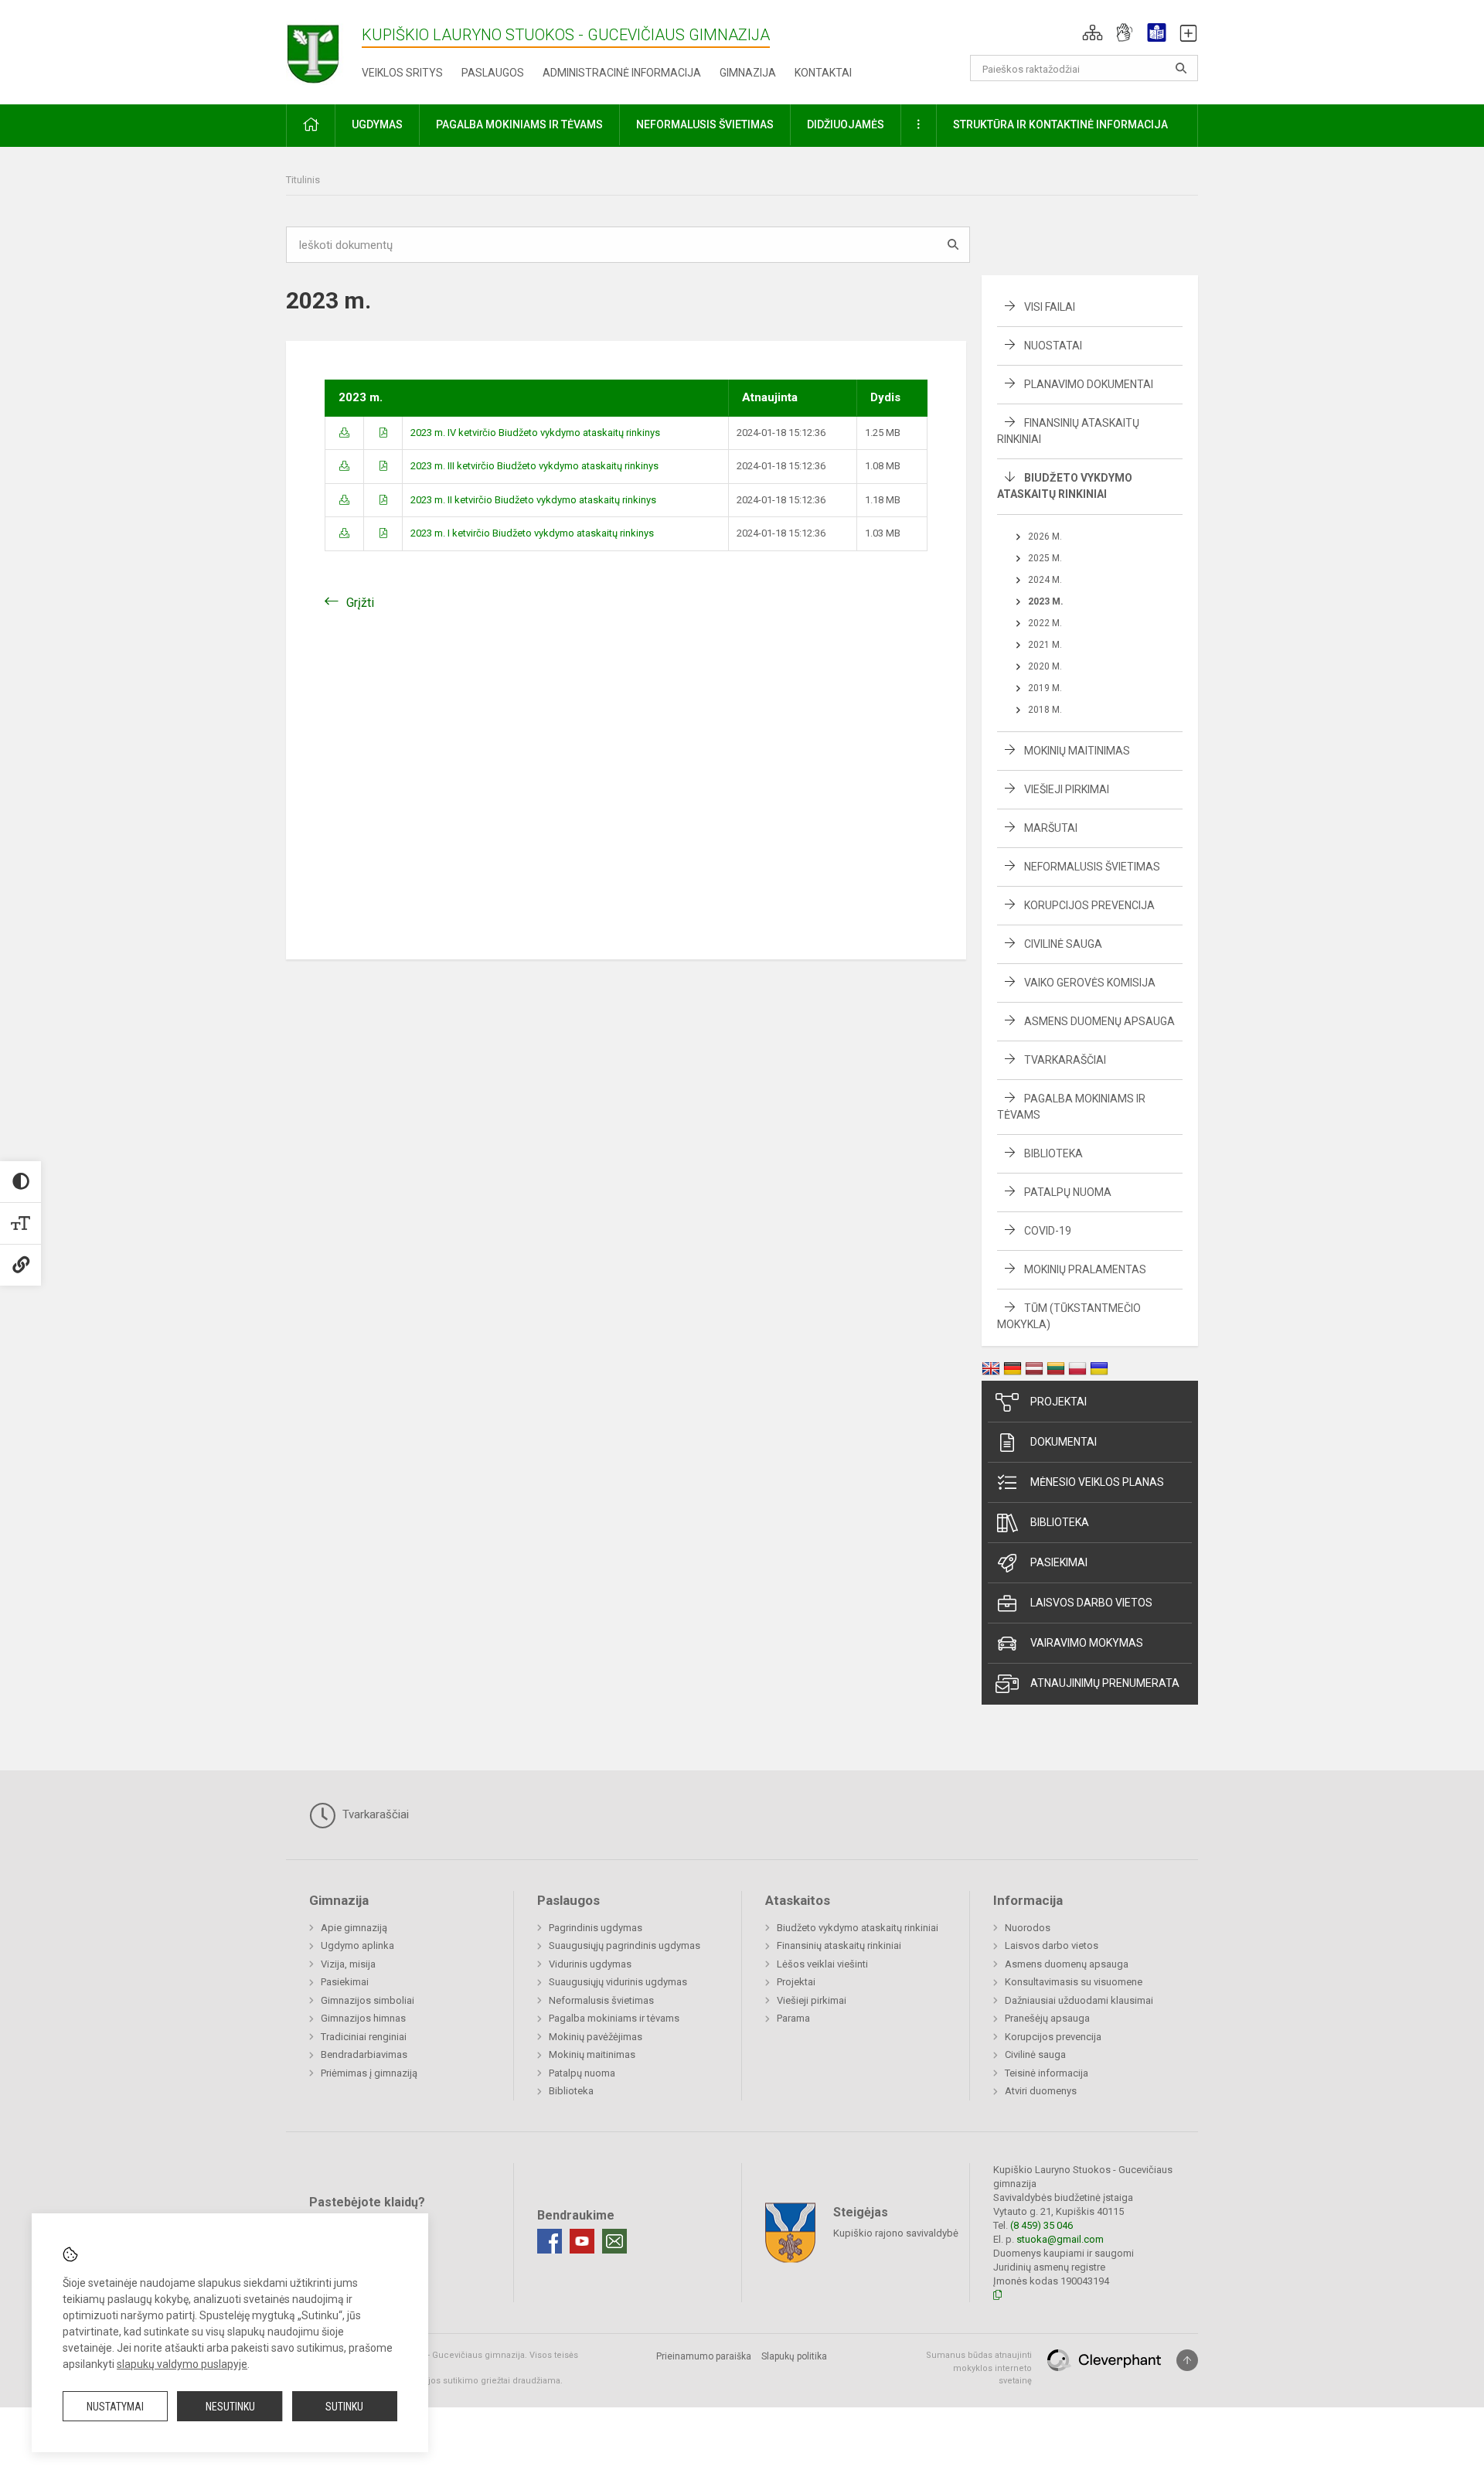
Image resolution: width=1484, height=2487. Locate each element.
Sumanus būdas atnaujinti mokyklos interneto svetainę (979, 2368)
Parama (793, 2018)
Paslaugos (493, 73)
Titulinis (303, 180)
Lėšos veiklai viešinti (822, 1964)
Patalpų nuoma (1068, 1192)
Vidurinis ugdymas (590, 1964)
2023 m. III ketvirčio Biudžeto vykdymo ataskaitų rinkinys (534, 466)
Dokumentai (1064, 1442)
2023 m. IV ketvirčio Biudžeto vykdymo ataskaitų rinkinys (535, 433)
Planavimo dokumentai (1089, 384)
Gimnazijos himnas (363, 2018)
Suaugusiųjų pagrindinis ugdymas (625, 1945)
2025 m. (1045, 558)
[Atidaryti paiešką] (1181, 68)
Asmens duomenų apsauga (1099, 1021)
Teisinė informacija (1047, 2073)
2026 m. (1045, 537)
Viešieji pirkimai (1067, 789)
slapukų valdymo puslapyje (182, 2364)
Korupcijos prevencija (1089, 905)
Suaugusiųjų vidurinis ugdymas (618, 1982)
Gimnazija (748, 73)
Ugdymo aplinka (357, 1945)
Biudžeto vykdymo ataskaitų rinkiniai (858, 1928)
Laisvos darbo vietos (1091, 1603)
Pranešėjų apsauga (1047, 2018)
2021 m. (1045, 645)
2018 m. (1045, 710)
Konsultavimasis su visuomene (1074, 1982)
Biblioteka (1053, 1153)
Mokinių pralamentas (1085, 1269)
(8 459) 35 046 (1042, 2225)
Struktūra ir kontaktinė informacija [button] (1060, 124)
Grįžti (360, 603)
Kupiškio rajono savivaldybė (896, 2233)
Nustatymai (115, 2407)
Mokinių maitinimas (1077, 751)
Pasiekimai (1059, 1562)
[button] (1093, 32)
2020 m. (1045, 666)
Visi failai (1050, 307)
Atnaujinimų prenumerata (1105, 1683)
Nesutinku (230, 2407)
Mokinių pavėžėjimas (596, 2037)
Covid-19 (1048, 1231)
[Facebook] (550, 2241)
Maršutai (1051, 828)
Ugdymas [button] (377, 124)
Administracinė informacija (622, 73)
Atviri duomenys (1041, 2091)
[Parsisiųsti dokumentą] (344, 433)
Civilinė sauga (1063, 944)
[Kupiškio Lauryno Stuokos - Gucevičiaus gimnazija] (324, 49)
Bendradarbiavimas (364, 2054)
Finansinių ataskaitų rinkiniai (839, 1945)
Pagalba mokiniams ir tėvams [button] (519, 124)
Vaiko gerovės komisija (1090, 983)
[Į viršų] (1187, 2360)
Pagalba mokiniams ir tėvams (614, 2018)
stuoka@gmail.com (1060, 2239)
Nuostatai (1053, 346)
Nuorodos (1028, 1928)
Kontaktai (823, 73)
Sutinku (344, 2407)
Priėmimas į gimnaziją (369, 2073)
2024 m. (1045, 580)
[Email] (614, 2241)
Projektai (1059, 1402)
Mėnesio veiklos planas (1097, 1482)
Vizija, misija (348, 1964)
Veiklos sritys (402, 73)
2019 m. (1045, 688)
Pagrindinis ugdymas (596, 1928)
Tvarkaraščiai (1065, 1060)
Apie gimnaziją (354, 1928)
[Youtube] (582, 2241)
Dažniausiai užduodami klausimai (1079, 2000)
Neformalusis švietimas (1092, 867)
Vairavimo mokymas (1087, 1643)
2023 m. (1046, 601)
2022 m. (1045, 623)
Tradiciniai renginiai (364, 2037)
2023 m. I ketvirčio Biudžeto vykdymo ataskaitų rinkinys (532, 533)
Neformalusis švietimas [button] (705, 124)
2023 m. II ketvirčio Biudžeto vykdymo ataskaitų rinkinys (533, 500)
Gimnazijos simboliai (368, 2000)
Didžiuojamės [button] (846, 124)
